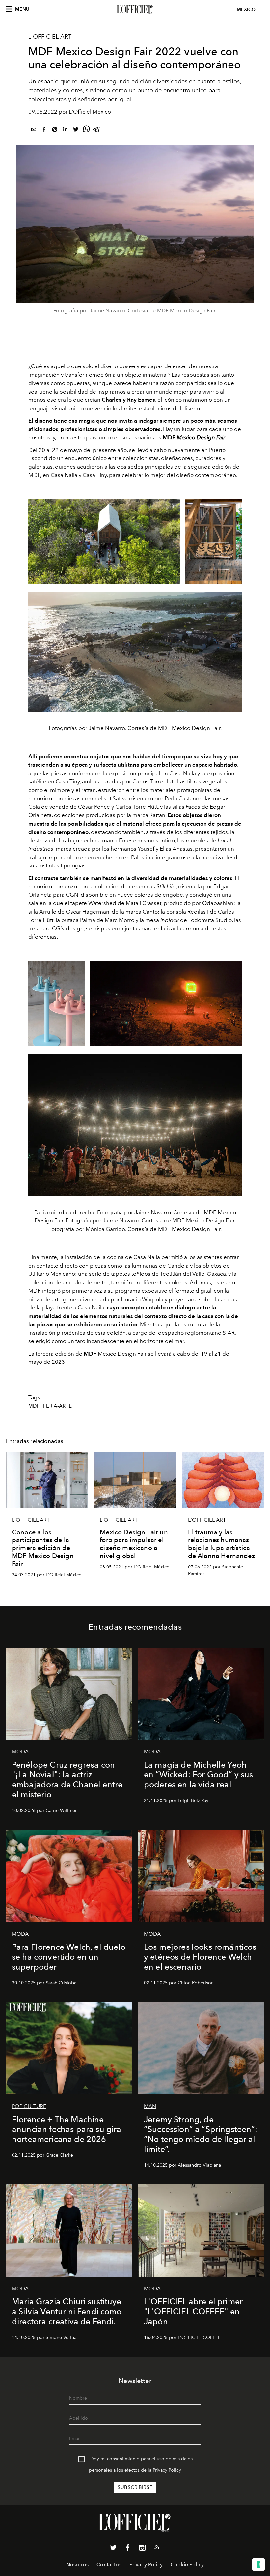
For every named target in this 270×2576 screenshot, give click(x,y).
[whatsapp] (86, 130)
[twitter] (76, 130)
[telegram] (97, 130)
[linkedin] (65, 130)
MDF (169, 437)
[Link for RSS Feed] (157, 2548)
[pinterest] (55, 130)
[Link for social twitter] (113, 2549)
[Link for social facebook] (128, 2549)
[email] (34, 130)
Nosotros (77, 2565)
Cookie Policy (187, 2565)
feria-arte (57, 1406)
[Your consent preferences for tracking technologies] (258, 2564)
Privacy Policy (167, 2470)
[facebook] (44, 130)
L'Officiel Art (50, 37)
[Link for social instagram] (142, 2549)
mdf (34, 1406)
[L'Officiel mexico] (135, 10)
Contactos (109, 2565)
